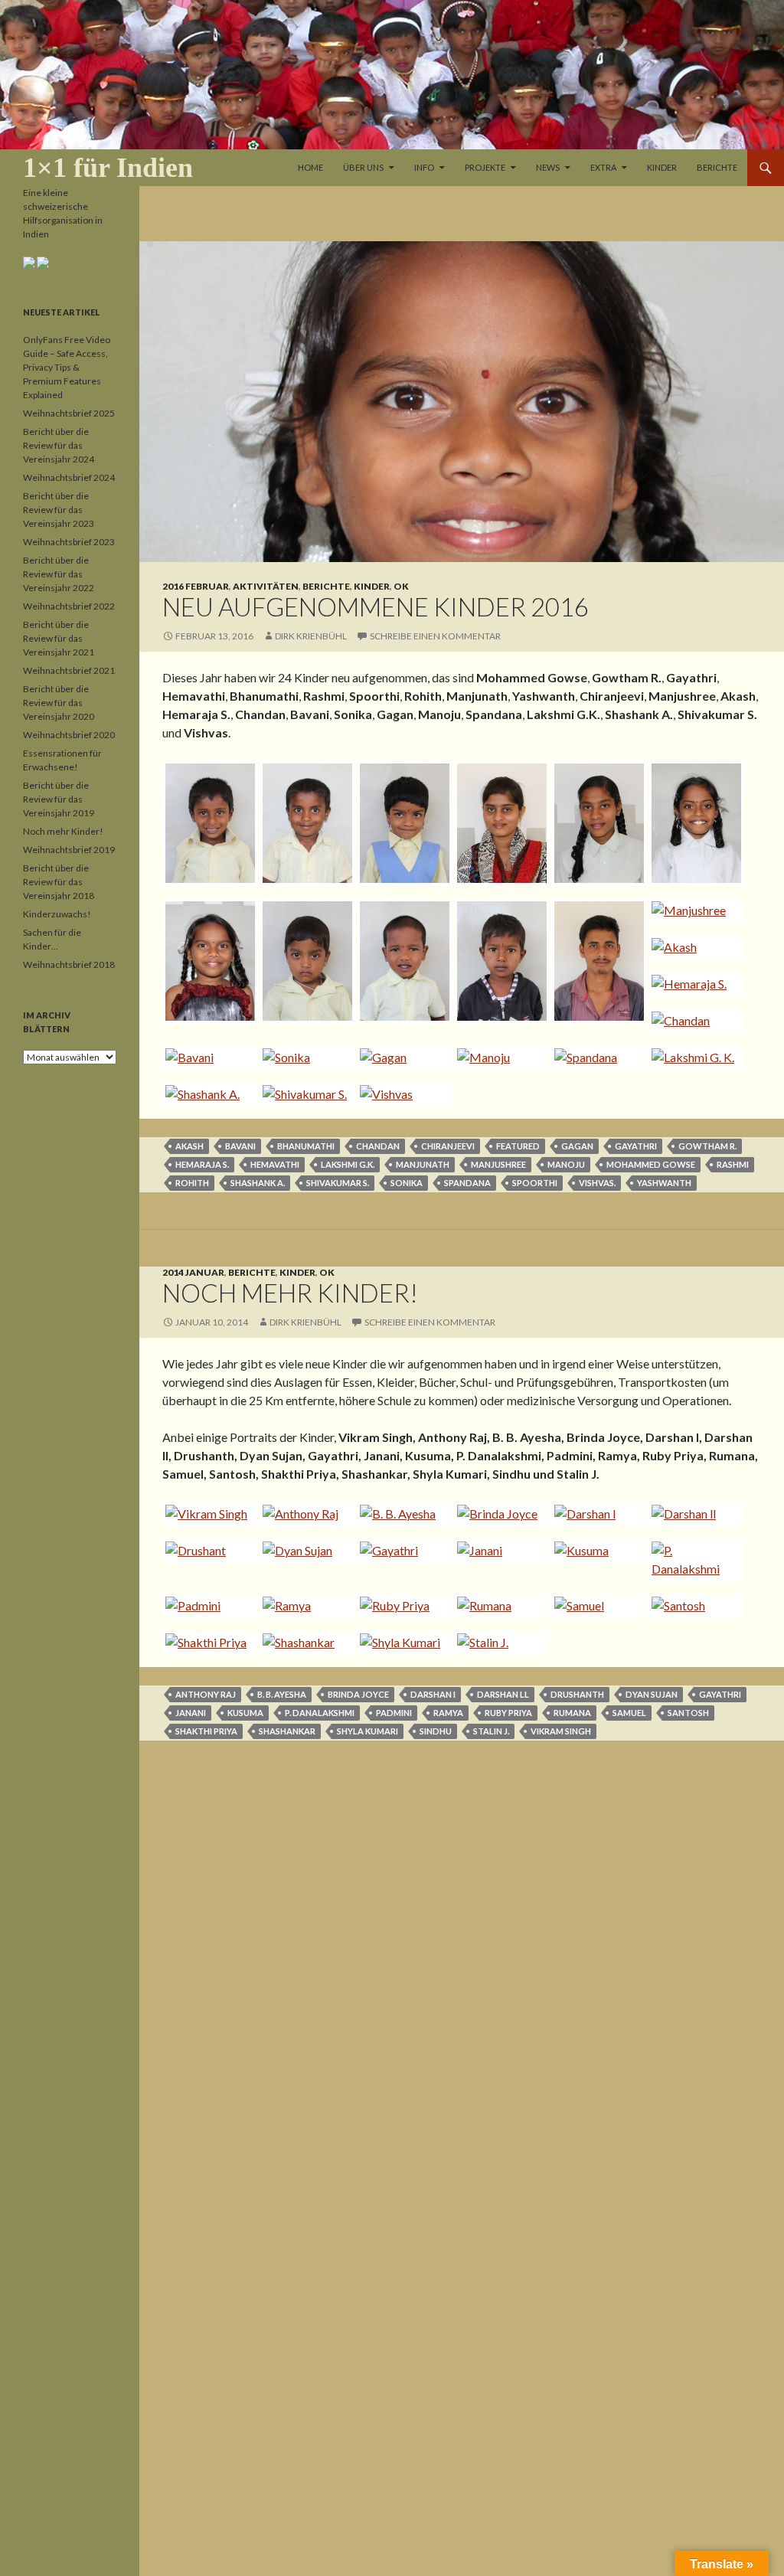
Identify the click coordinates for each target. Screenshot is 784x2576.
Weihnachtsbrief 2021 (69, 670)
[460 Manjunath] (402, 961)
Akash (189, 1146)
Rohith (192, 1183)
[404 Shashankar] (304, 1643)
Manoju (566, 1164)
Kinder (662, 167)
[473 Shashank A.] (207, 1094)
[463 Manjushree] (693, 910)
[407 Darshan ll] (693, 1514)
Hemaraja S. (202, 1164)
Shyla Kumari (367, 1731)
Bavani (240, 1146)
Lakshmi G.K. (348, 1164)
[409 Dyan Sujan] (304, 1551)
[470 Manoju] (499, 1058)
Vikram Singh (561, 1731)
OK (401, 586)
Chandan (378, 1146)
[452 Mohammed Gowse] (207, 823)
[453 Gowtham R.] (304, 823)
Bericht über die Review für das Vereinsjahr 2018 (59, 882)
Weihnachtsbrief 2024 (69, 477)
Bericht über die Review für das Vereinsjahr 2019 (59, 799)
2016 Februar (196, 586)
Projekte (485, 167)
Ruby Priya (508, 1713)
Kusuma (245, 1713)
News (548, 167)
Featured (518, 1146)
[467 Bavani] (207, 1058)
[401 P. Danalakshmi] (693, 1560)
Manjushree (498, 1164)
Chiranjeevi (448, 1146)
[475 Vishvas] (402, 1094)
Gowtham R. (707, 1146)
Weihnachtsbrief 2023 (69, 542)
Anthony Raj (206, 1694)
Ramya (448, 1713)
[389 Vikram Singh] (207, 1514)
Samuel (629, 1713)
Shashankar (287, 1731)
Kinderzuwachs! (57, 914)
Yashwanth (664, 1183)
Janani (191, 1713)
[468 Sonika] (304, 1058)
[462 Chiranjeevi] (596, 961)
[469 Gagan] (402, 1058)
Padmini (394, 1713)
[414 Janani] (499, 1551)
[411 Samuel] (596, 1606)
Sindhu (436, 1731)
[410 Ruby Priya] (402, 1606)
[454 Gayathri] (402, 823)
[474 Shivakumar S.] (304, 1094)
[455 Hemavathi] (499, 823)
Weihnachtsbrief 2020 (69, 735)
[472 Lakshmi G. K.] (693, 1058)
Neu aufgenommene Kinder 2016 (376, 606)
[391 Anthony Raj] (304, 1514)
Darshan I (433, 1694)
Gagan (577, 1146)
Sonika (407, 1183)
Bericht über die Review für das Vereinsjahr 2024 (59, 445)
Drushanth (577, 1694)
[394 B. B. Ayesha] (402, 1514)
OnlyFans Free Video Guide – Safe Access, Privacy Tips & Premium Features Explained (67, 367)
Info (424, 167)
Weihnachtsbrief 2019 (69, 850)
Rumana (572, 1713)
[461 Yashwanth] (499, 961)
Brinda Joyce (358, 1694)
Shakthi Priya (206, 1731)
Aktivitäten (266, 586)
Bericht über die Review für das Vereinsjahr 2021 (59, 638)
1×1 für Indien (108, 168)
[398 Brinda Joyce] (499, 1514)
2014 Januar (193, 1272)
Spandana (467, 1183)
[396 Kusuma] (596, 1551)
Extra (603, 167)
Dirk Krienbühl (311, 636)
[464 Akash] (693, 947)
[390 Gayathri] (402, 1551)
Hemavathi (275, 1164)
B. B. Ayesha (282, 1694)
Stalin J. (491, 1731)
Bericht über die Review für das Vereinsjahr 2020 (59, 703)
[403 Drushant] (207, 1551)
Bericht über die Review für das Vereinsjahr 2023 (59, 510)
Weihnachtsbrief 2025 (69, 413)
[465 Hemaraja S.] (693, 984)
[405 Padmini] (207, 1606)
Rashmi (733, 1164)
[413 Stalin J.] (499, 1643)
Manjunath (423, 1164)
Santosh (688, 1713)
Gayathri (636, 1146)
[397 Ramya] (304, 1606)
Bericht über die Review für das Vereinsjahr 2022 (59, 574)
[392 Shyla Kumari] (402, 1643)
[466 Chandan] (693, 1021)
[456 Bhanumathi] (596, 823)
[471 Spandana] (596, 1058)
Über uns (363, 167)
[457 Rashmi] (693, 823)
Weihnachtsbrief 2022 (69, 606)
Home (310, 167)
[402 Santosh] (693, 1606)
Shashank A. (258, 1183)
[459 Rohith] (304, 961)
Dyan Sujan (652, 1694)
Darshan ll (503, 1694)
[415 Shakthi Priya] (207, 1643)
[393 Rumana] (499, 1606)
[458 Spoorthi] (207, 961)
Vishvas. (597, 1183)
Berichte (717, 167)
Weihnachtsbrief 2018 (69, 964)
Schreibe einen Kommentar (435, 636)
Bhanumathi (306, 1146)
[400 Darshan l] (596, 1514)
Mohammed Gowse (651, 1164)
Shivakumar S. (338, 1183)
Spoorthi (535, 1183)
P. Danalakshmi (320, 1713)
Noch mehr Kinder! (290, 1293)
